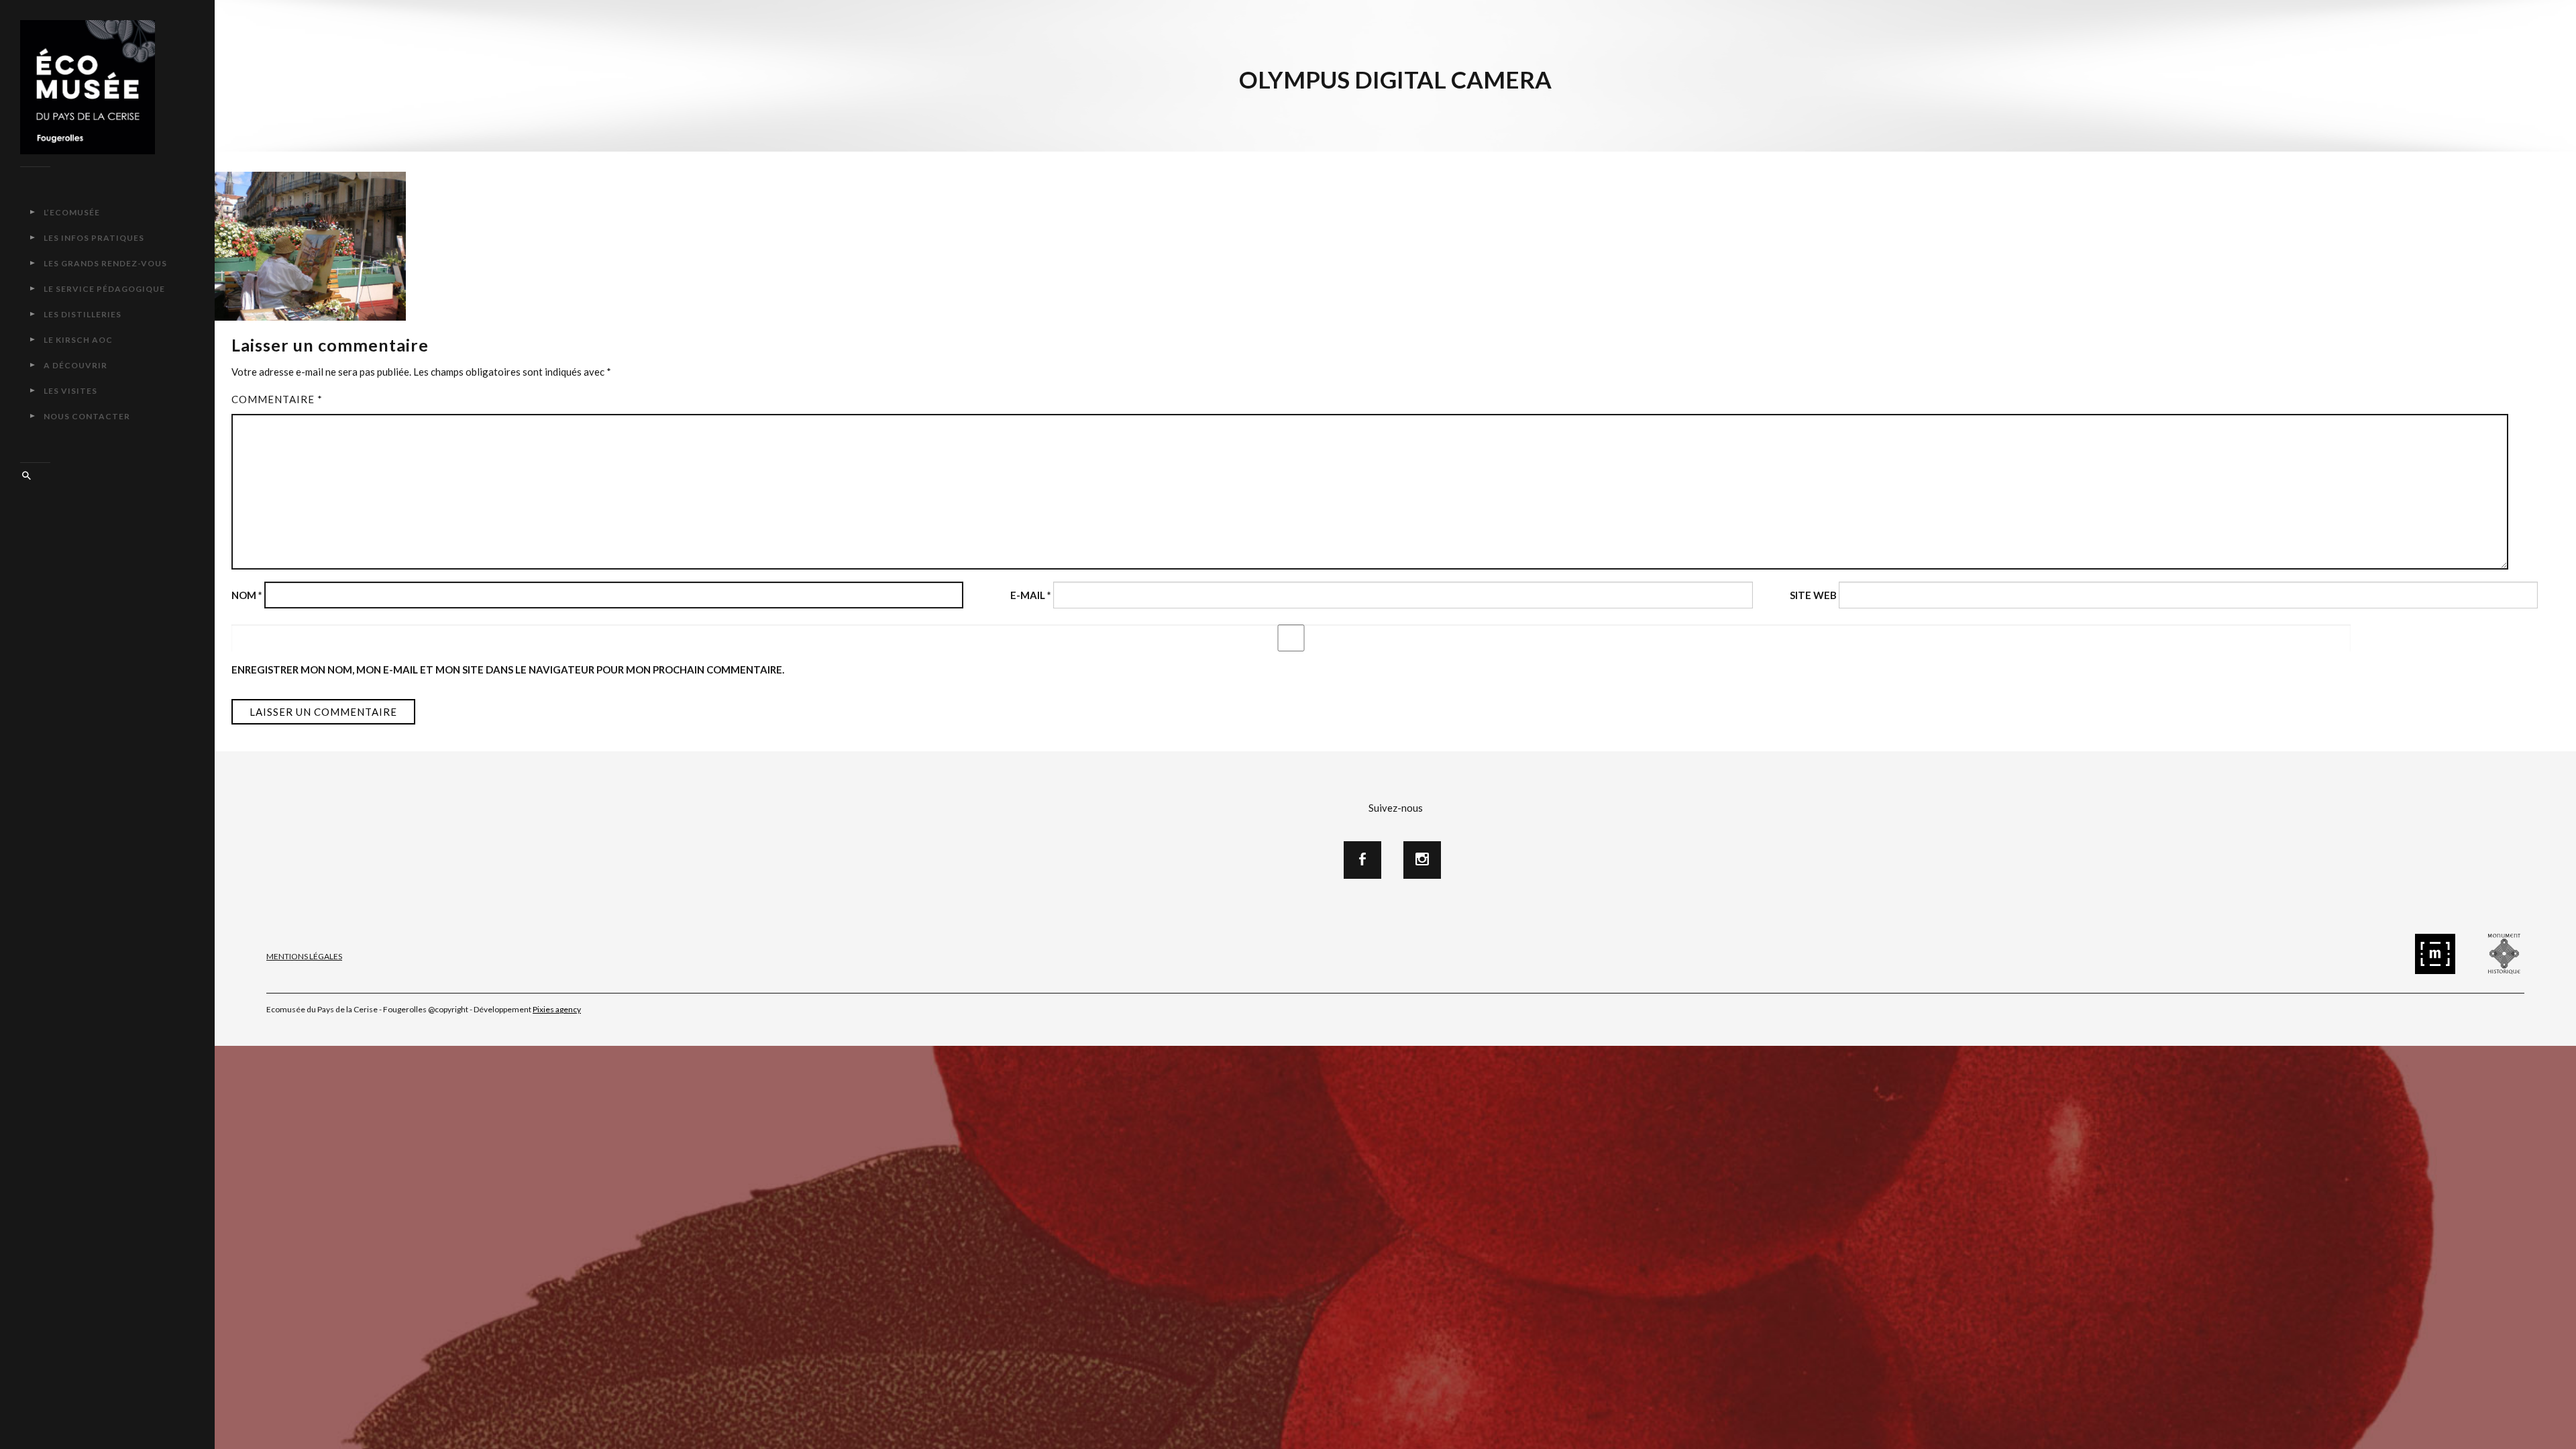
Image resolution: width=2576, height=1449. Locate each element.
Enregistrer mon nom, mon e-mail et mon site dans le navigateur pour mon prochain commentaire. (508, 669)
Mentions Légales (304, 956)
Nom (247, 595)
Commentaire (277, 399)
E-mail (1031, 595)
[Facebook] (1362, 860)
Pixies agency (557, 1009)
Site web (1813, 595)
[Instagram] (1422, 860)
